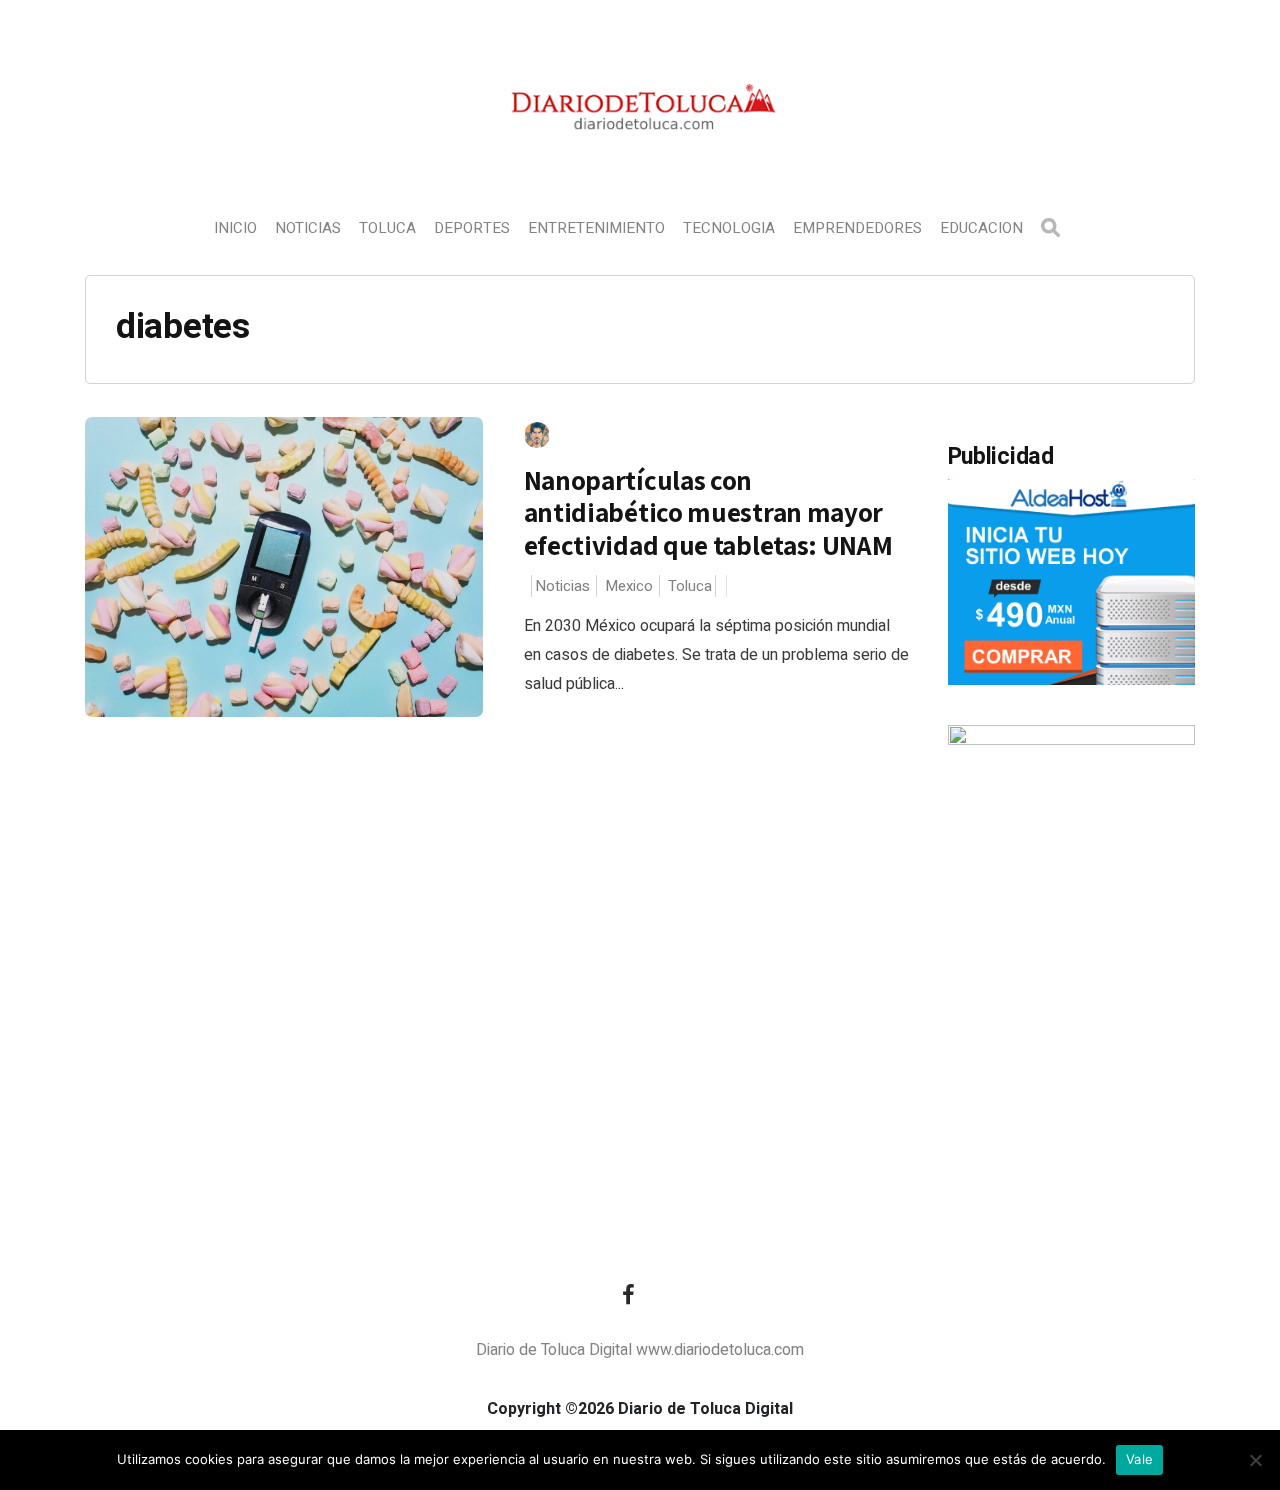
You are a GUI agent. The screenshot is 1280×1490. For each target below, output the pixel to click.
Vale (1139, 1459)
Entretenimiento (596, 228)
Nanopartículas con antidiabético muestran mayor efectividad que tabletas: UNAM (708, 512)
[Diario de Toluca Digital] (640, 156)
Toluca (387, 228)
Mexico (629, 586)
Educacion (981, 228)
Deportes (472, 228)
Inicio (235, 228)
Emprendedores (857, 228)
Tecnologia (729, 228)
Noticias (308, 228)
